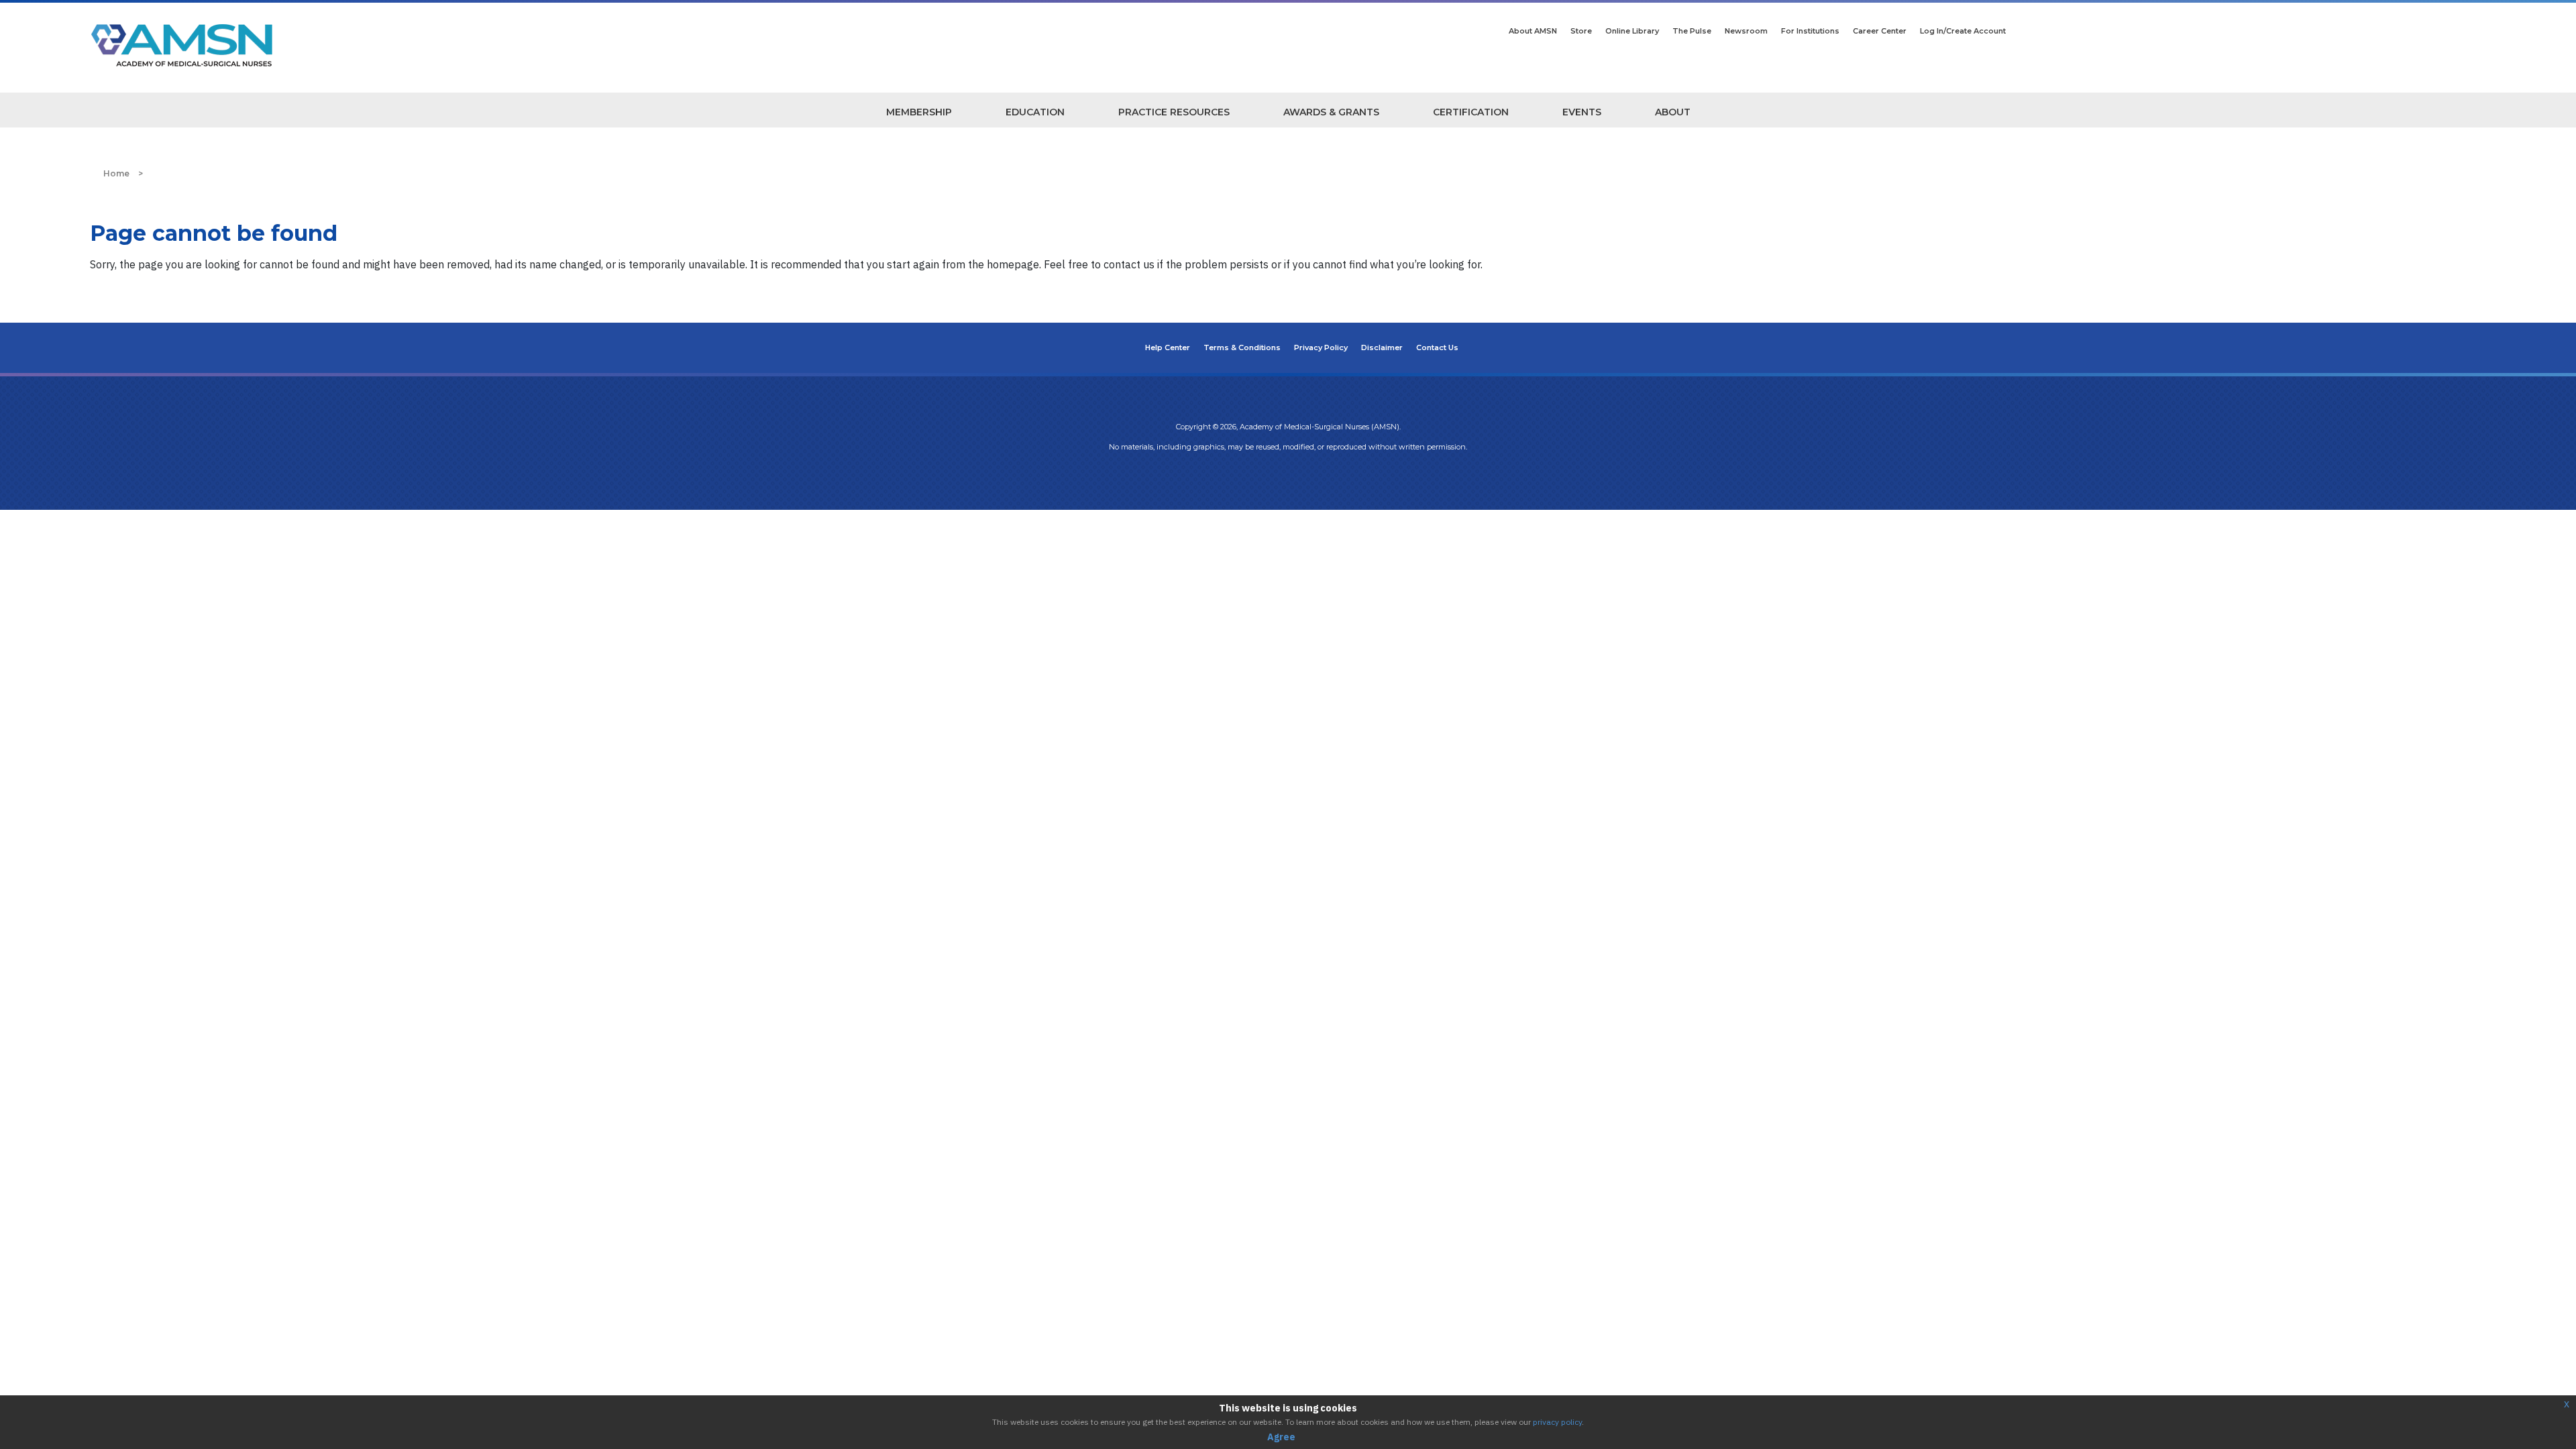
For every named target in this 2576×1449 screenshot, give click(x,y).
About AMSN (1533, 31)
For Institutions (1810, 31)
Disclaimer (1382, 347)
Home (116, 173)
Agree (1281, 1437)
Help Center (1168, 347)
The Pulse (1692, 31)
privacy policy (1557, 1422)
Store (1581, 31)
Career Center (1880, 31)
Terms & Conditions (1242, 347)
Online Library (1632, 31)
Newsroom (1746, 31)
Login (1288, 474)
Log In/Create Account (1963, 31)
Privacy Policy (1321, 347)
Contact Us (1437, 347)
